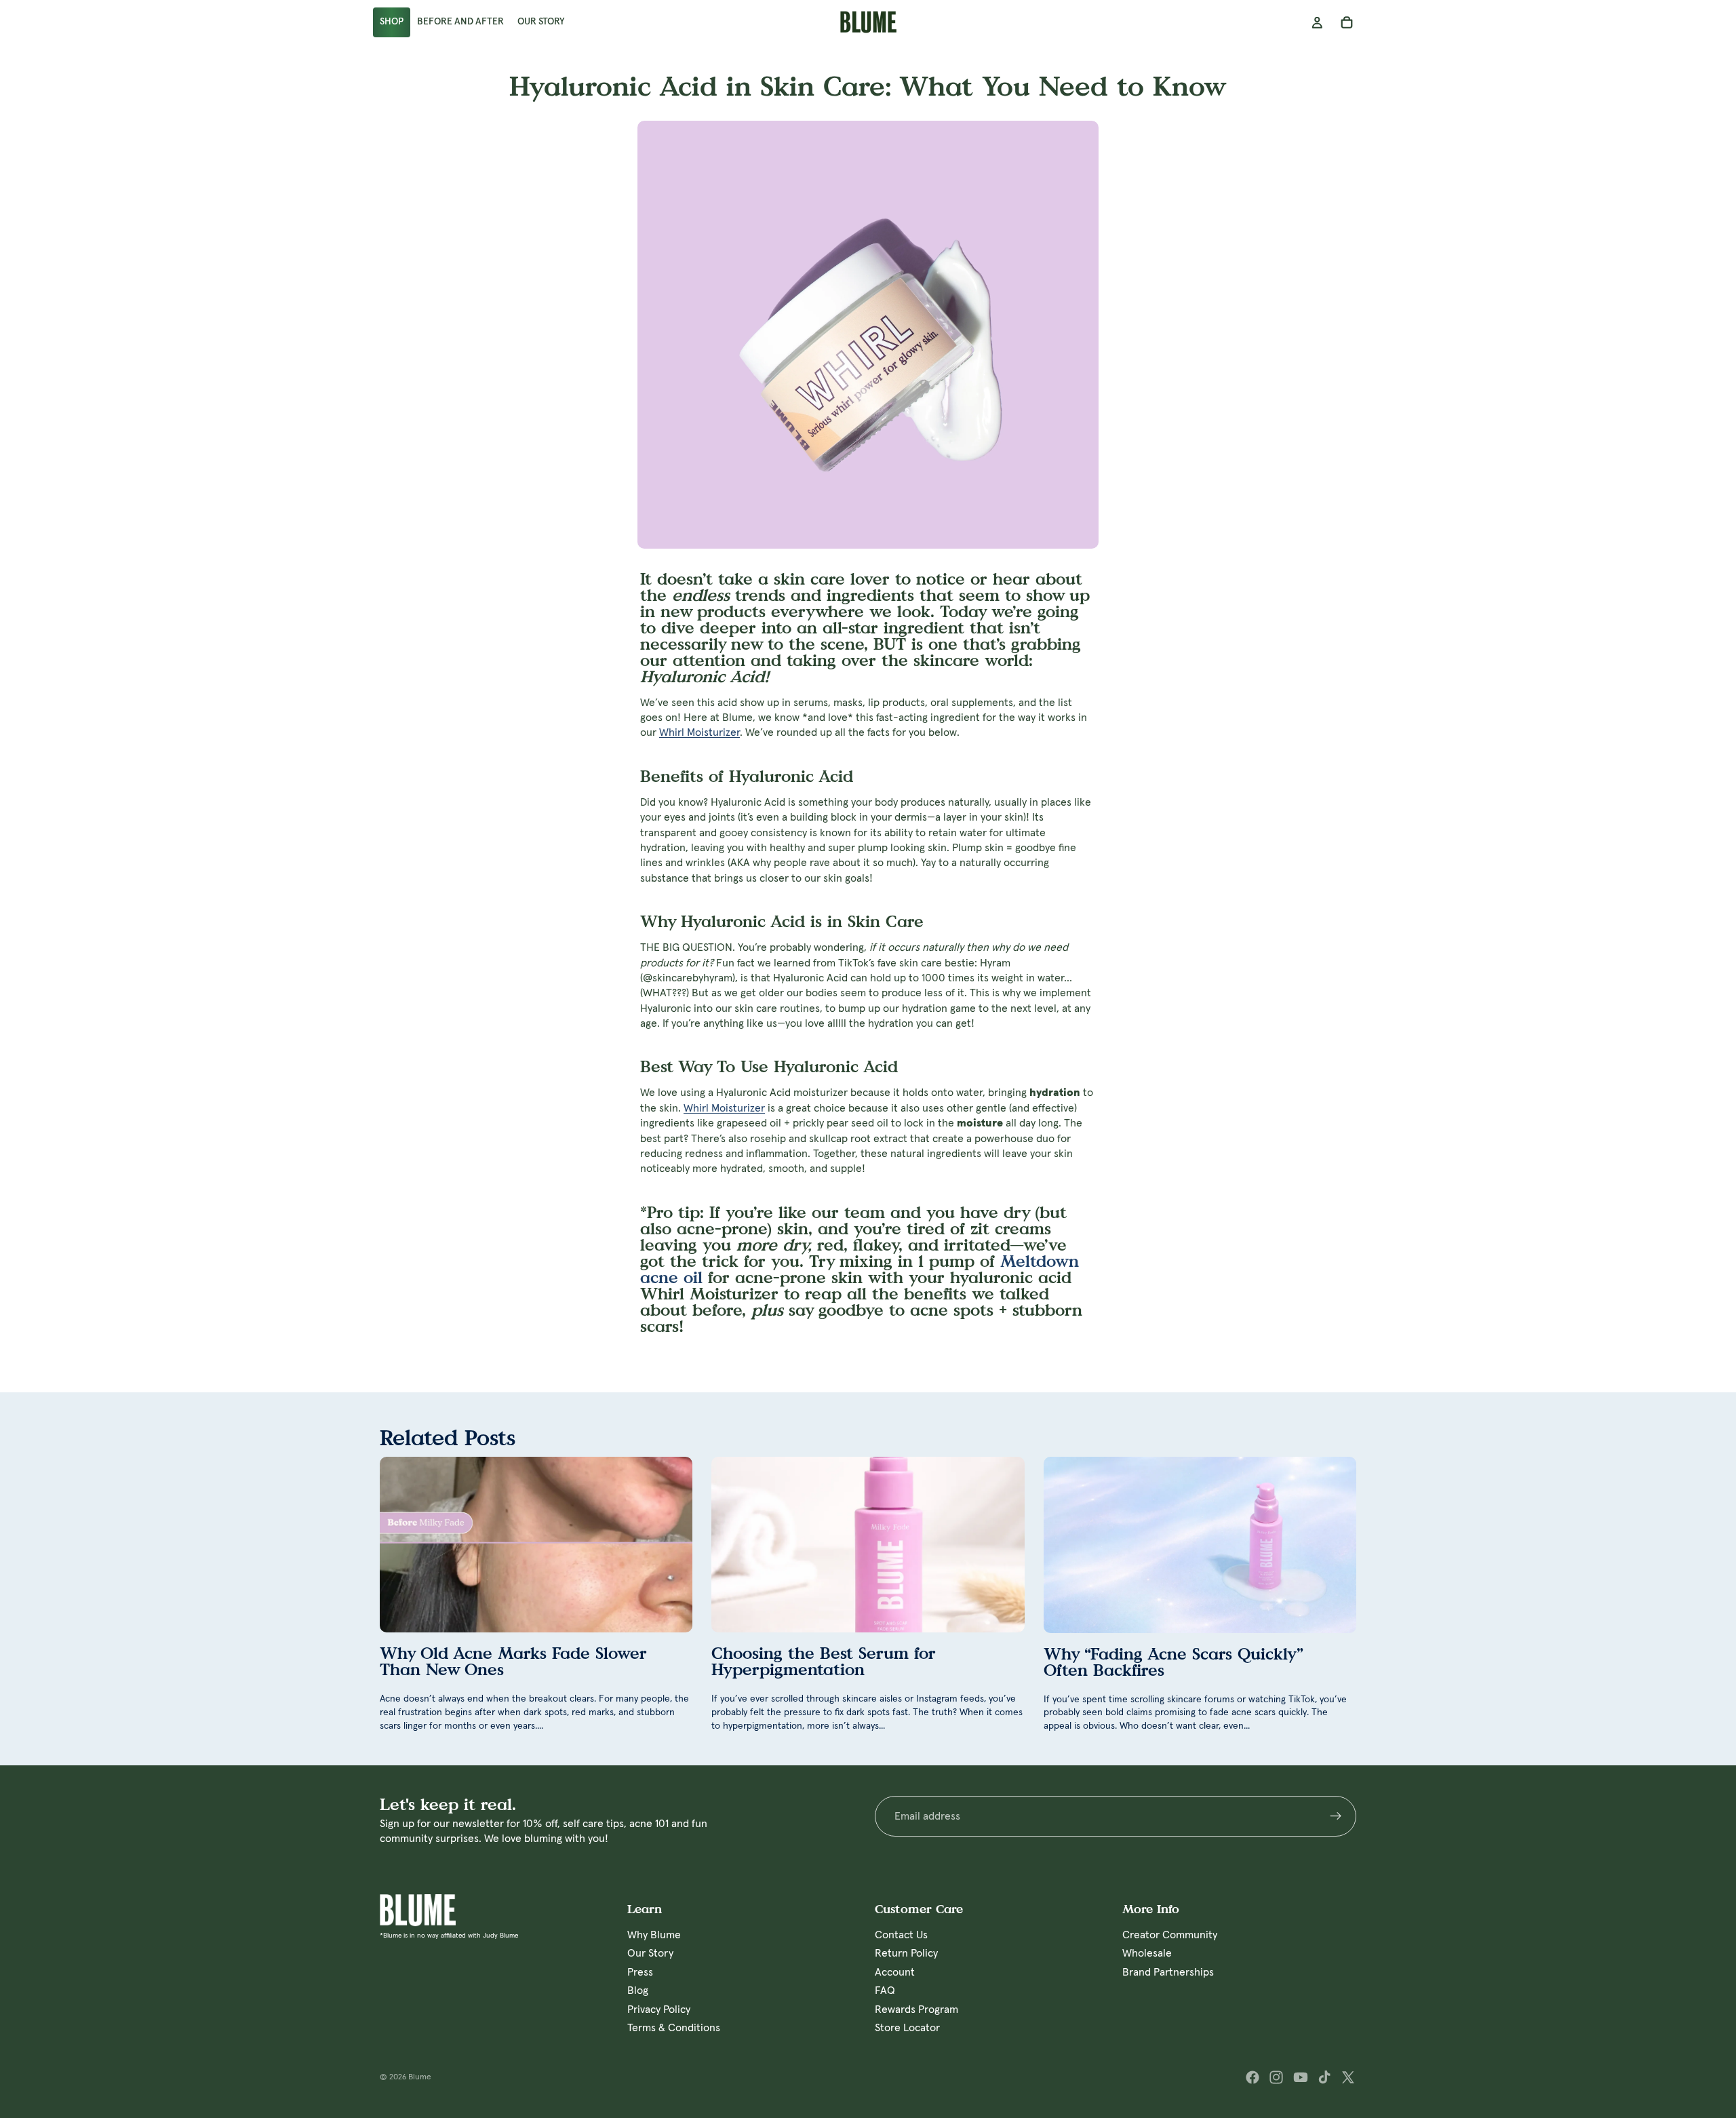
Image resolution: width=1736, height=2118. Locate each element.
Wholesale (1147, 1953)
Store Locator (907, 2028)
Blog (638, 1990)
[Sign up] (1336, 1816)
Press (640, 1972)
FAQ (885, 1990)
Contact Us (901, 1935)
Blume (420, 2077)
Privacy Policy (659, 2009)
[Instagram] (1276, 2077)
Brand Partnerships (1168, 1972)
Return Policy (906, 1953)
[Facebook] (1252, 2077)
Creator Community (1170, 1935)
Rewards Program (916, 2009)
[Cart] (1347, 22)
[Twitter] (1348, 2077)
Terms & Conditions (674, 2028)
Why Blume (654, 1935)
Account (895, 1972)
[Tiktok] (1324, 2077)
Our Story (650, 1953)
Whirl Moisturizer (699, 732)
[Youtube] (1301, 2077)
